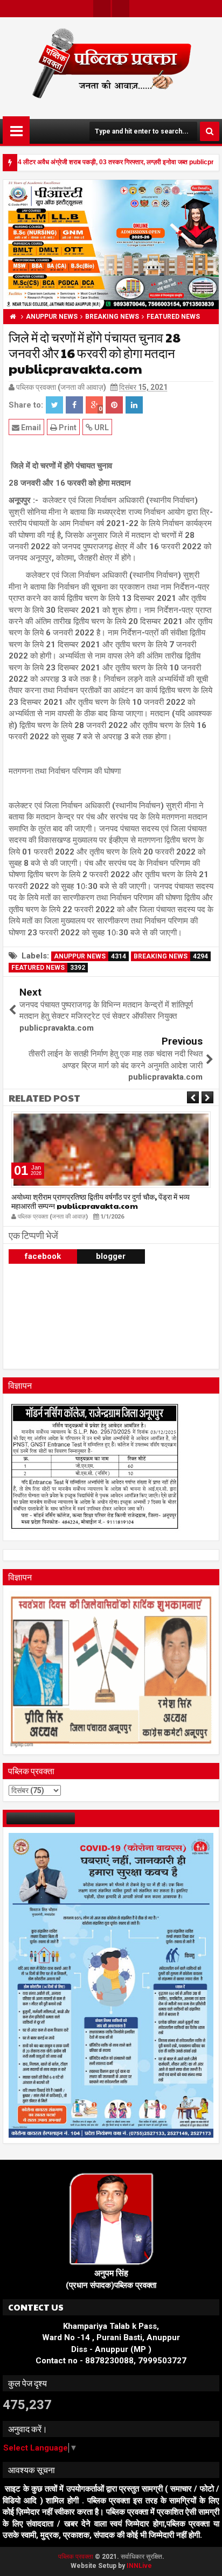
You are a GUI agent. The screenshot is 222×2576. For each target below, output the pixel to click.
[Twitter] (102, 9)
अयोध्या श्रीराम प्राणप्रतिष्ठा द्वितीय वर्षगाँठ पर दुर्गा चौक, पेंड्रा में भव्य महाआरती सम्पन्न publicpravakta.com (100, 1201)
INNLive (139, 2566)
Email (30, 428)
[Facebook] (121, 9)
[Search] (210, 131)
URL (101, 428)
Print (67, 428)
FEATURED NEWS (48, 968)
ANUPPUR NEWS (90, 956)
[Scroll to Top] (206, 2560)
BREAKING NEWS (171, 956)
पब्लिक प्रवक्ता (77, 2557)
